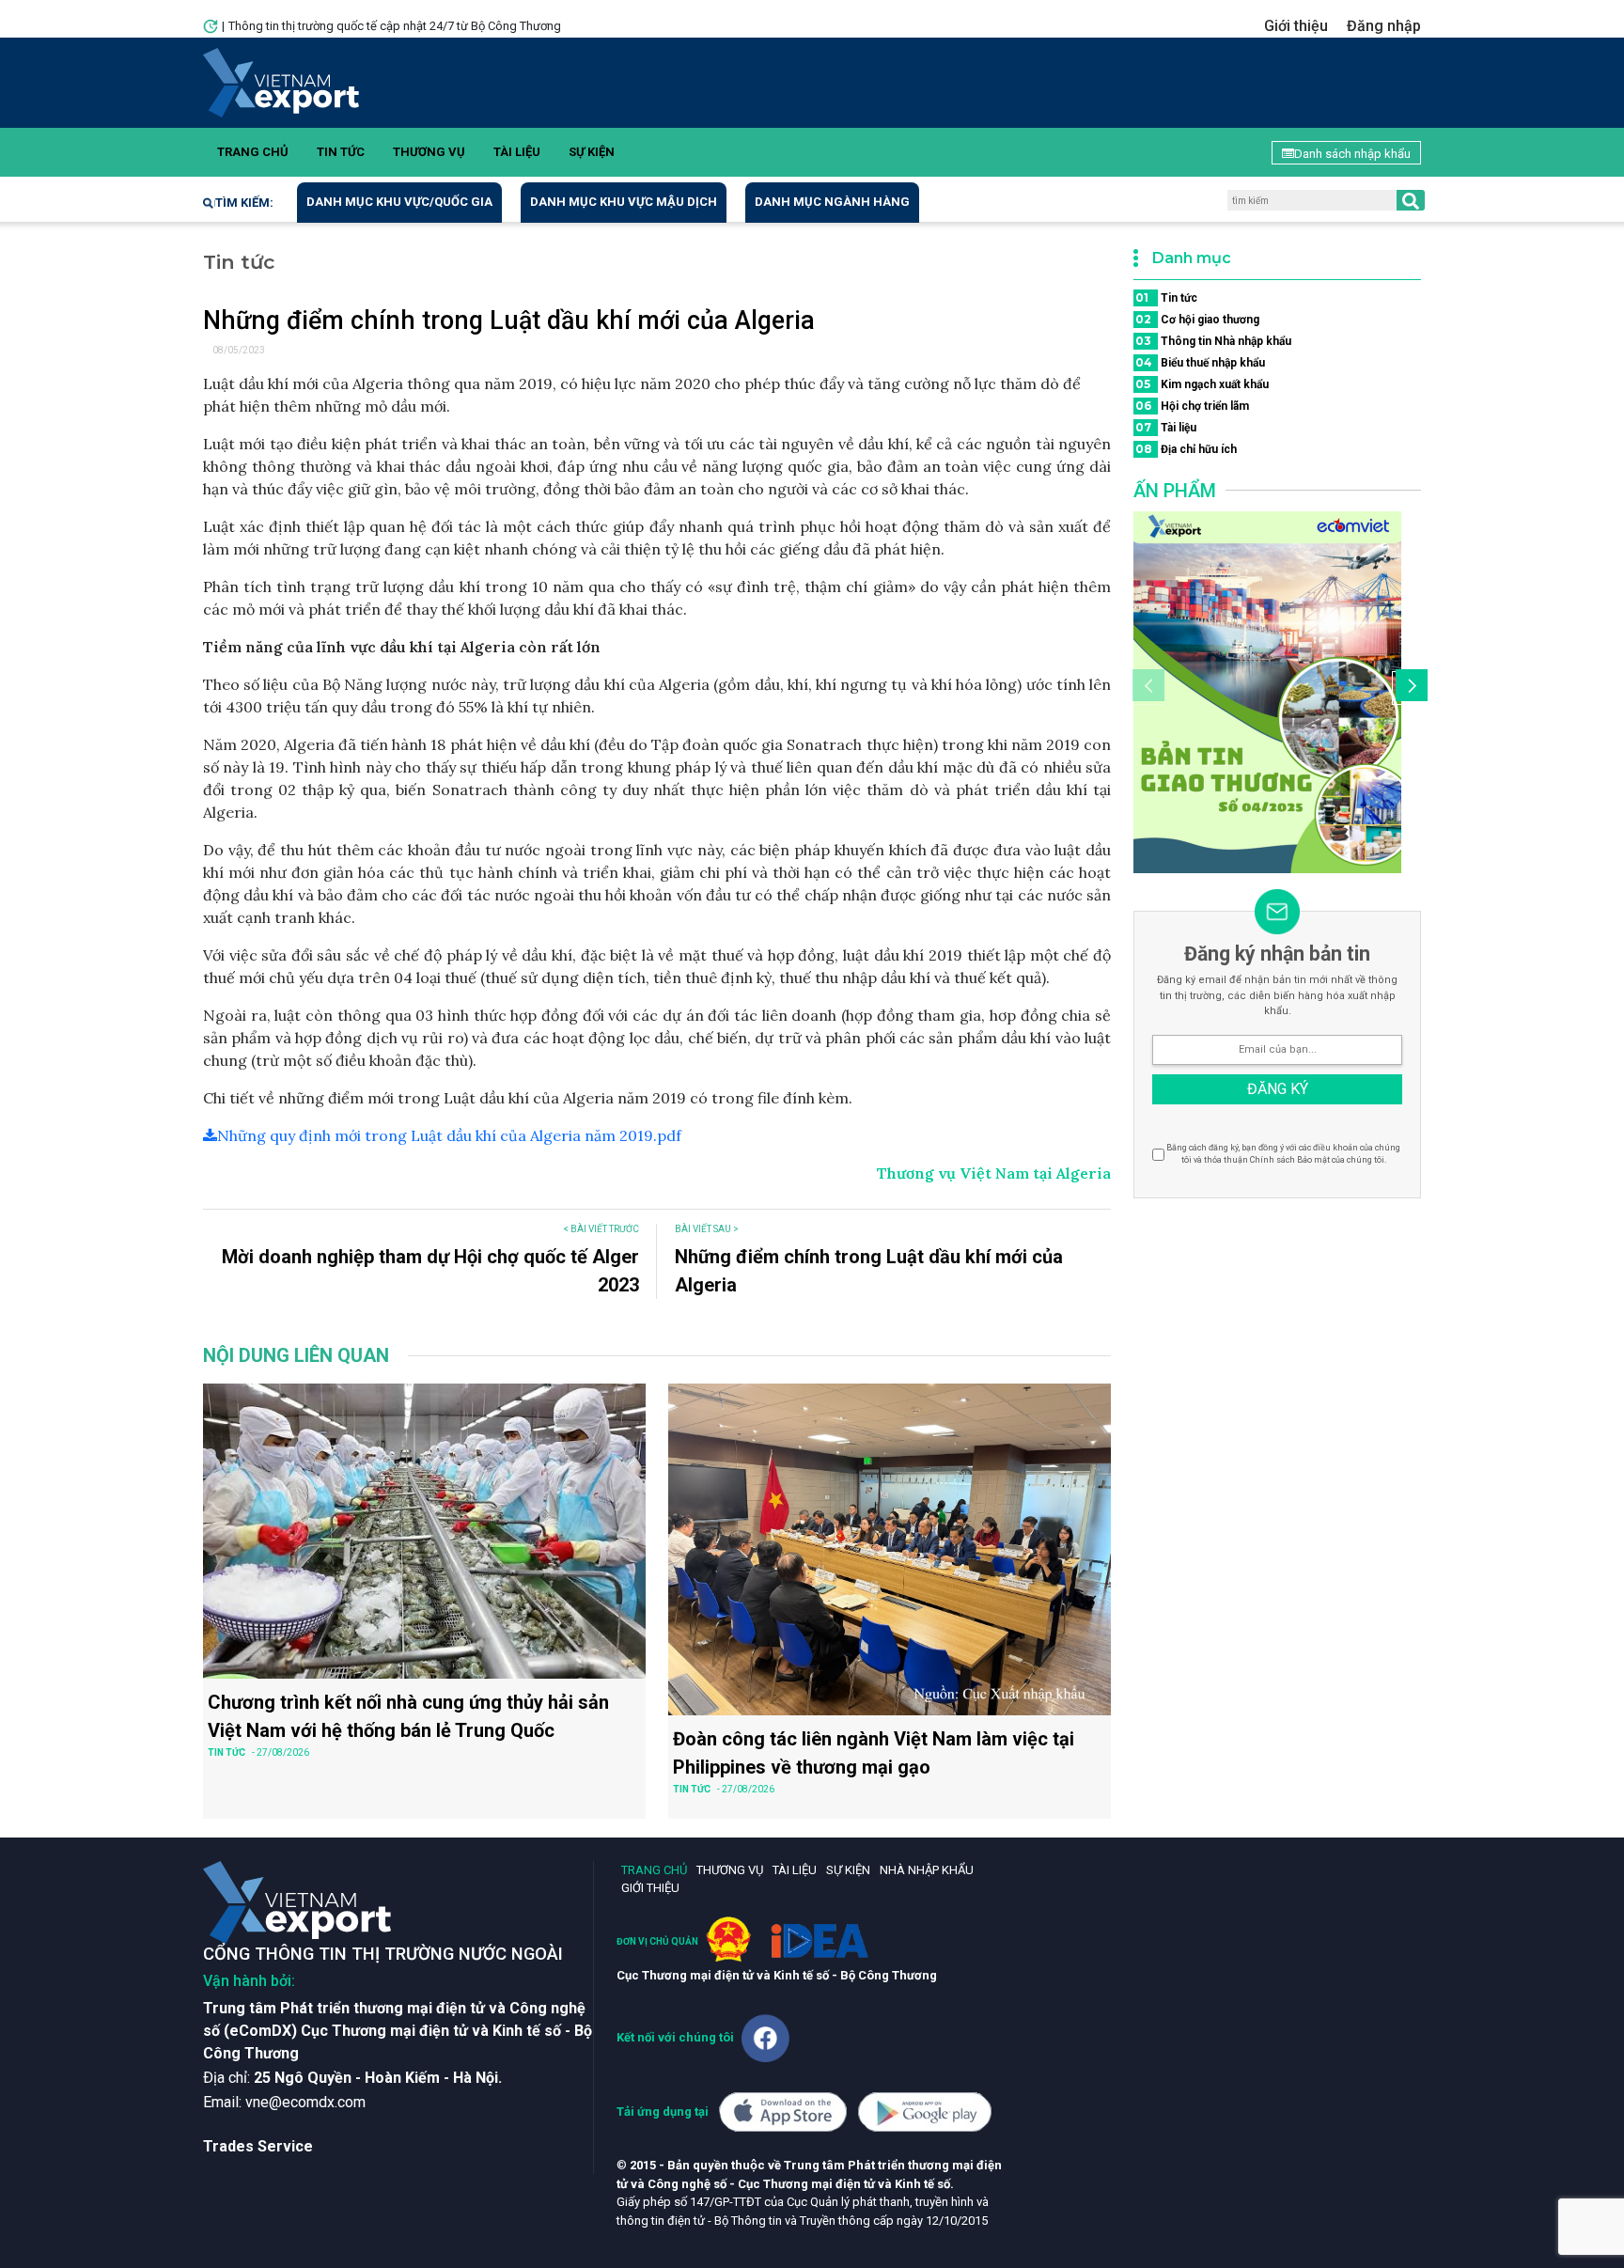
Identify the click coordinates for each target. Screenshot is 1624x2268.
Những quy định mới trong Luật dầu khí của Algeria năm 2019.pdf (449, 1135)
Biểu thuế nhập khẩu (1200, 362)
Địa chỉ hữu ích (1186, 449)
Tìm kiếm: (244, 203)
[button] (1409, 688)
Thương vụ (429, 152)
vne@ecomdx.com (305, 2102)
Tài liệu (517, 152)
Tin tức (341, 152)
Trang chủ (253, 152)
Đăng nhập (1384, 26)
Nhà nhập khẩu (927, 1870)
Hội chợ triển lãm (1192, 406)
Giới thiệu (1296, 26)
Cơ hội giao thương (1197, 319)
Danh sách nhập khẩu (1352, 154)
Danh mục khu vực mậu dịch (624, 202)
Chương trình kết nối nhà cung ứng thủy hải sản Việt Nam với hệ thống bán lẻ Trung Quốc (408, 1716)
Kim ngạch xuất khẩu (1202, 384)
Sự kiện (592, 152)
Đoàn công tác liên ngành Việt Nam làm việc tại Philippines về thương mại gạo (874, 1753)
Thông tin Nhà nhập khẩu (1213, 341)
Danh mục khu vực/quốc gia (399, 202)
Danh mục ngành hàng (832, 202)
